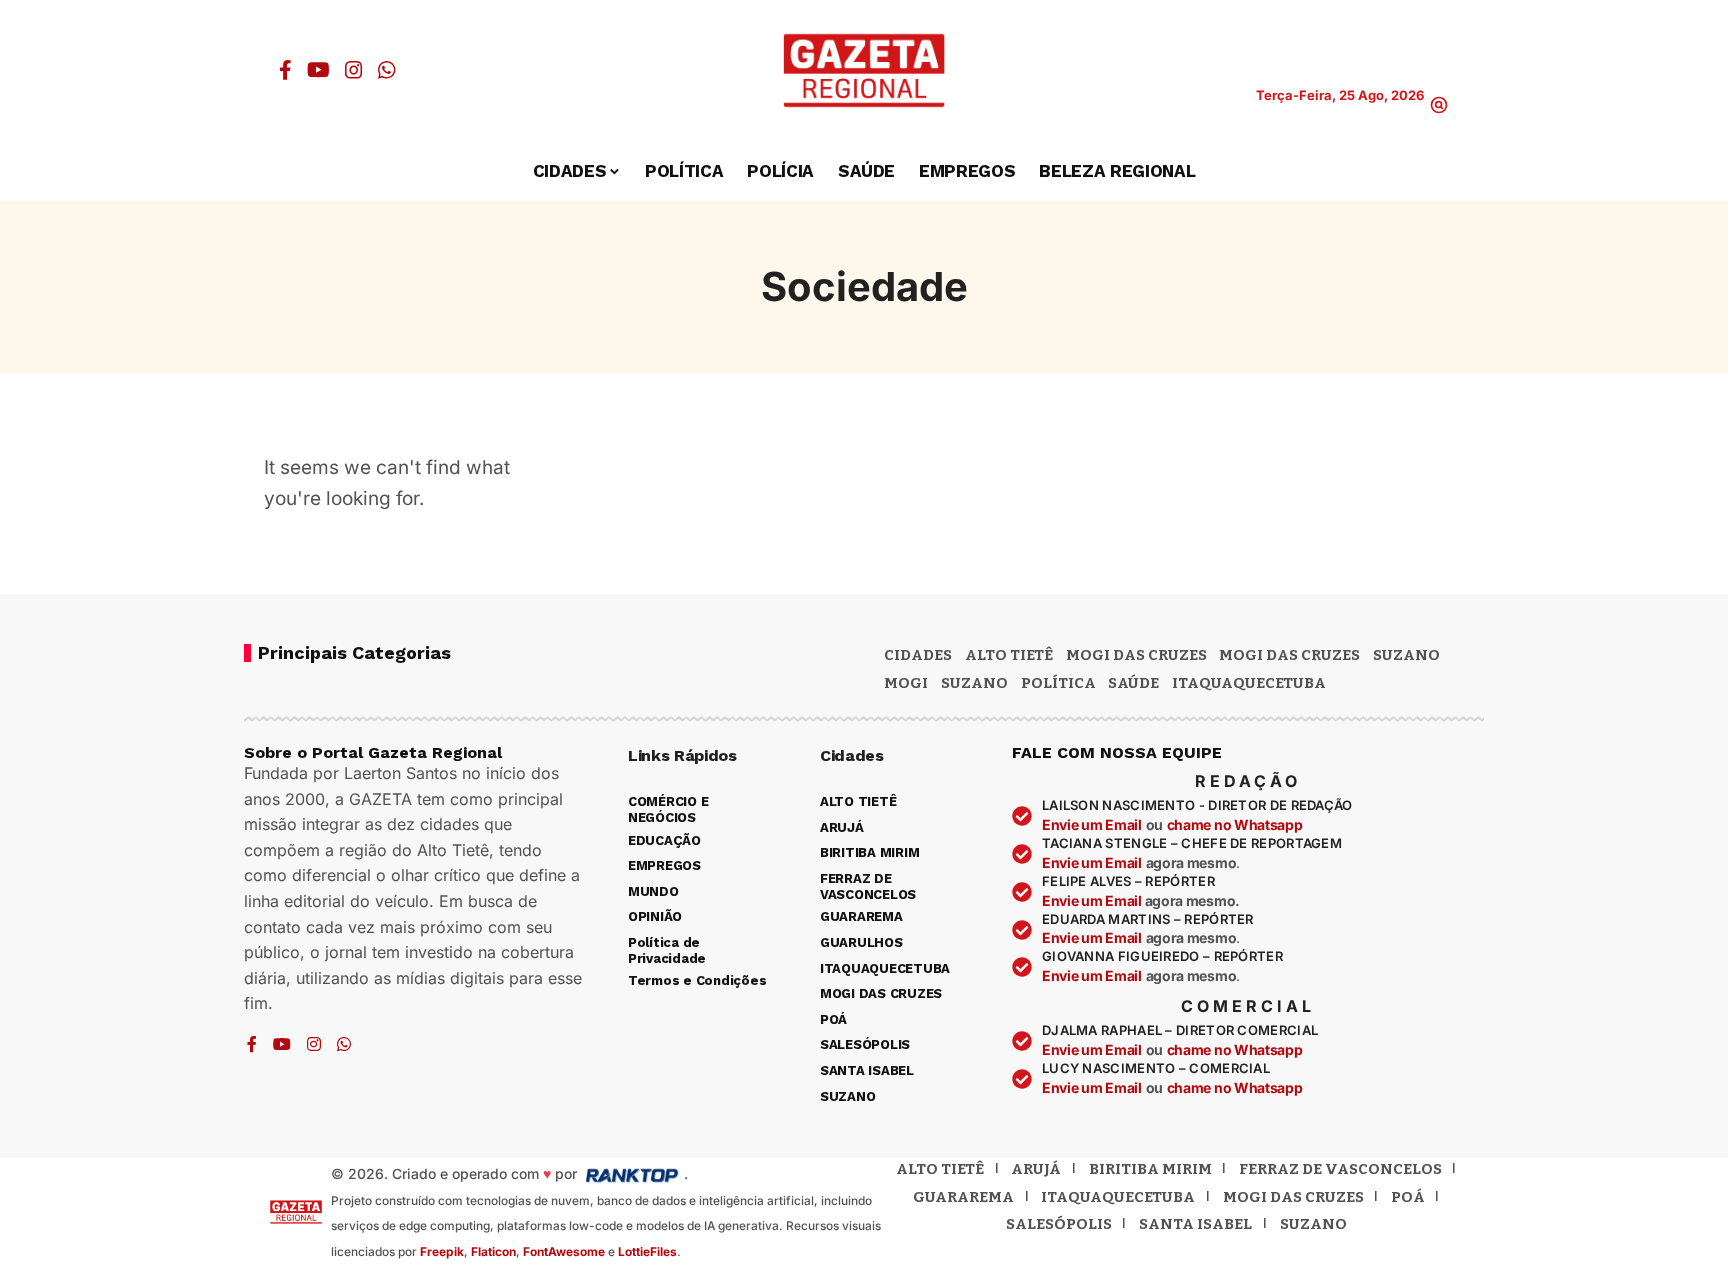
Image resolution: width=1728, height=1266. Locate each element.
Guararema (963, 1197)
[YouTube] (318, 70)
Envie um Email (1092, 824)
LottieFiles (647, 1251)
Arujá (1036, 1169)
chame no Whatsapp (1235, 824)
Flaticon (493, 1251)
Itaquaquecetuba (1118, 1197)
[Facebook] (285, 70)
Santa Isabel (1195, 1224)
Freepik (442, 1251)
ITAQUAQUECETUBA (1249, 683)
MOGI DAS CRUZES (1136, 655)
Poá (1408, 1197)
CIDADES (918, 655)
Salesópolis (1059, 1224)
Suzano (1406, 655)
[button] (1439, 105)
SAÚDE (1133, 683)
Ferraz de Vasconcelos (1340, 1169)
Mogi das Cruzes (1289, 655)
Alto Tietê (1009, 655)
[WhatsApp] (387, 70)
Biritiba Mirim (1150, 1169)
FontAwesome (564, 1251)
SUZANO (974, 683)
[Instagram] (354, 70)
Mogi (906, 683)
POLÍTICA (1058, 683)
